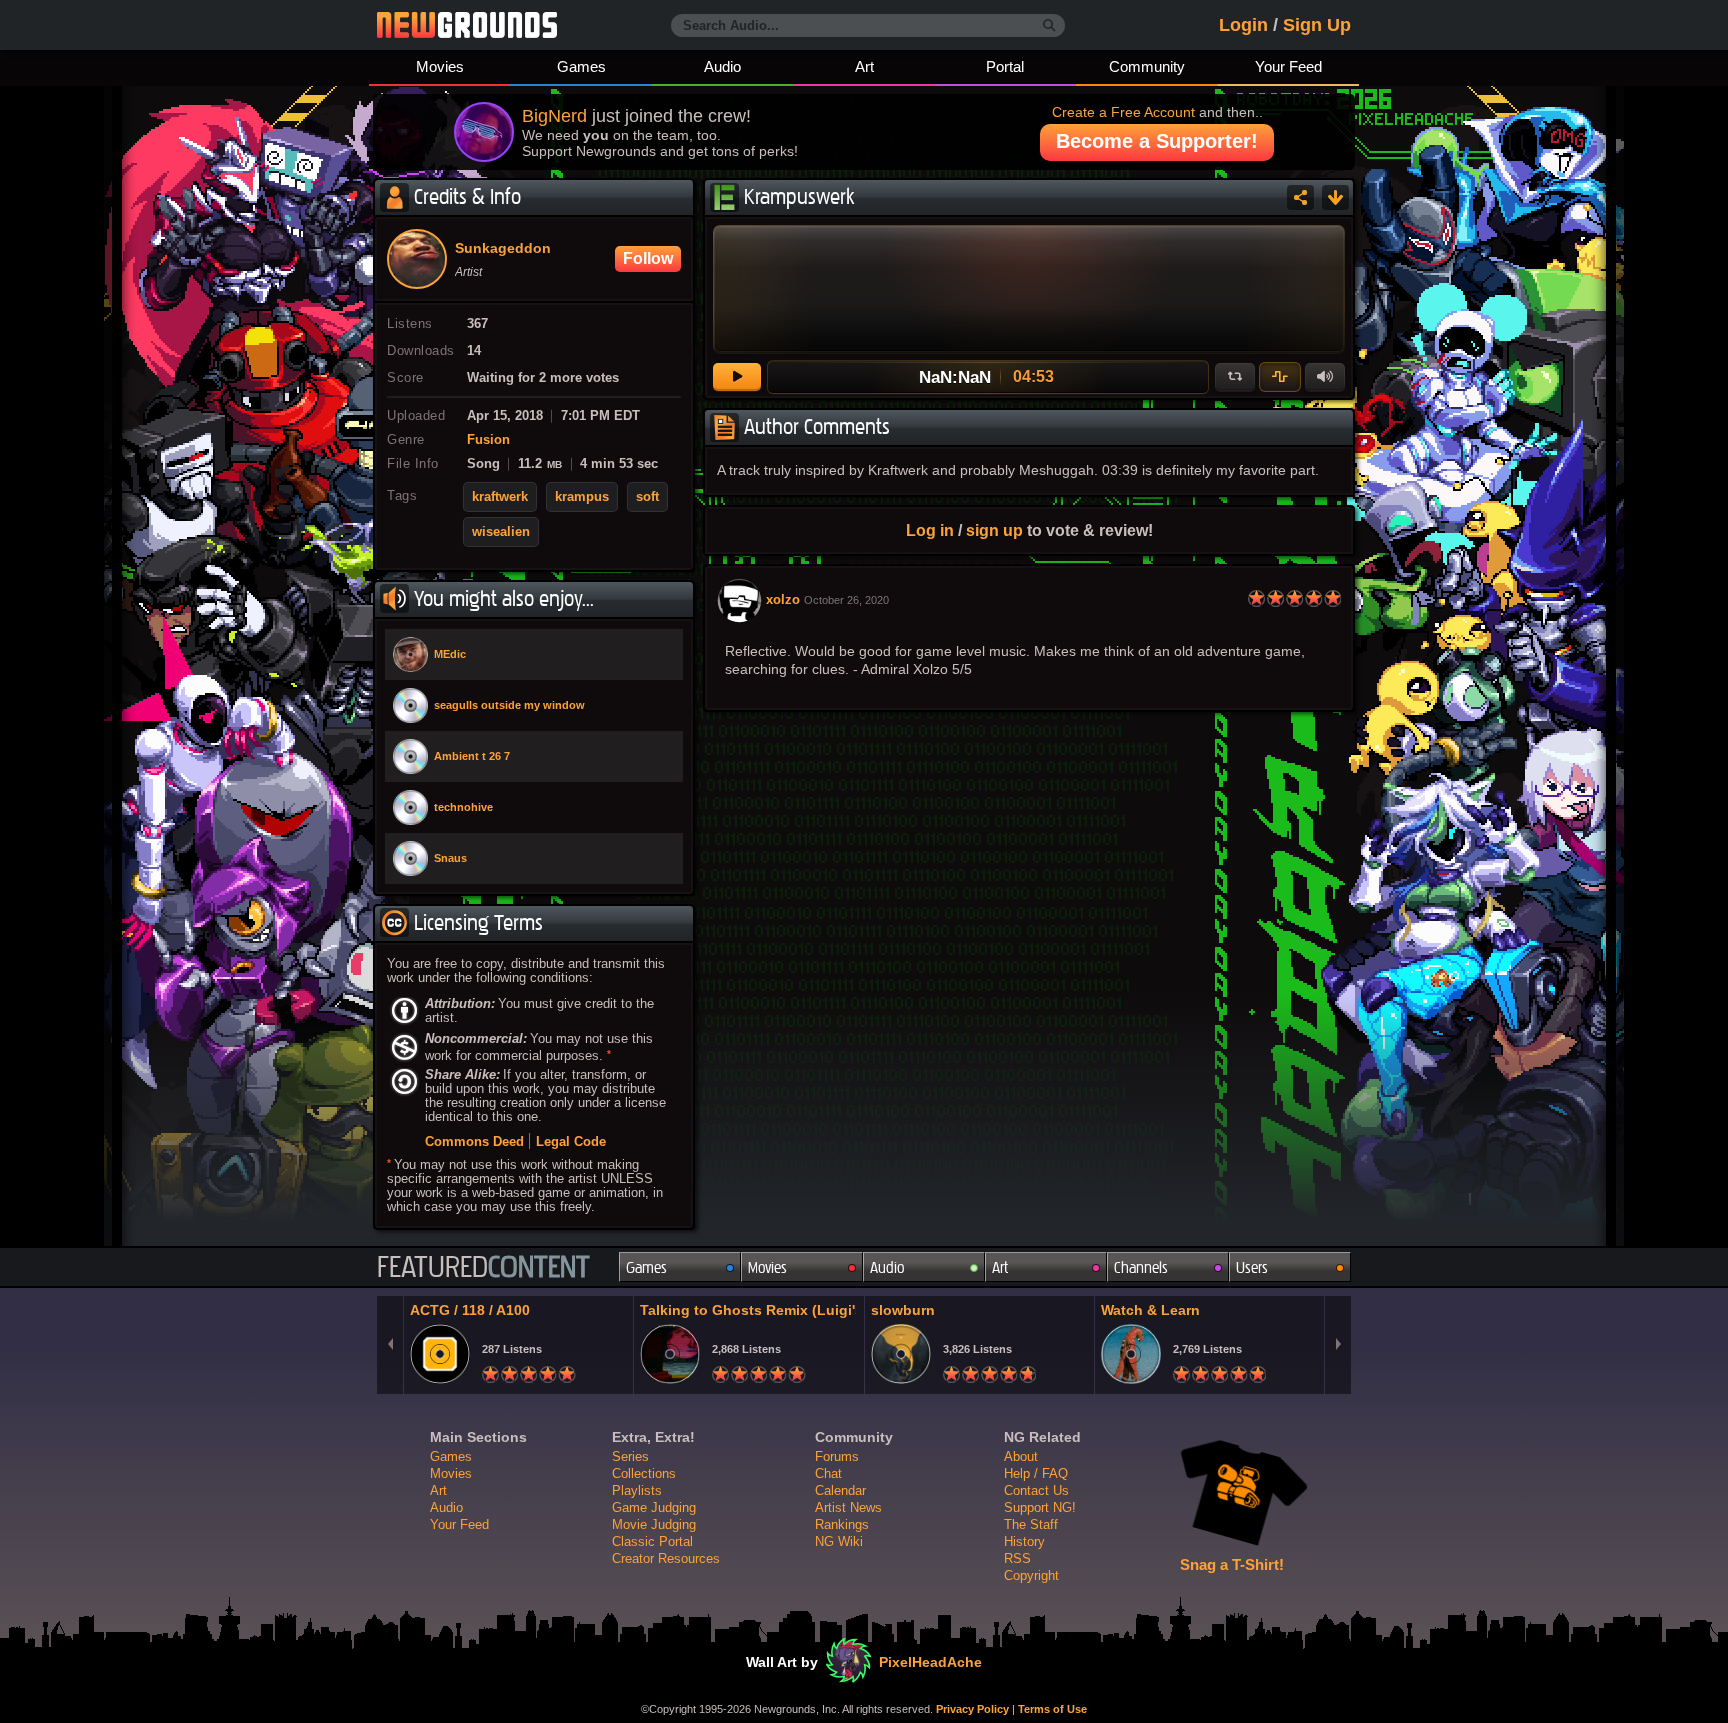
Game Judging (654, 1507)
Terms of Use (1052, 1709)
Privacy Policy (972, 1709)
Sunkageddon (503, 249)
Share (1300, 197)
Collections (644, 1473)
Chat (828, 1473)
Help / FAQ (1036, 1473)
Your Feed (1288, 66)
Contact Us (1036, 1490)
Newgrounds (467, 25)
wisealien (501, 532)
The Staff (1031, 1524)
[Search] (1049, 26)
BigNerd (554, 116)
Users (1252, 1267)
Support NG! (1040, 1507)
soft (647, 497)
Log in (930, 530)
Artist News (848, 1507)
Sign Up (1317, 25)
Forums (837, 1456)
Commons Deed (474, 1141)
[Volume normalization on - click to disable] (1280, 377)
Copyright (1031, 1575)
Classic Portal (652, 1541)
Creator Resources (666, 1558)
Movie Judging (654, 1524)
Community (1147, 66)
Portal (1005, 66)
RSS (1017, 1558)
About (1021, 1456)
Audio (722, 66)
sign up (994, 530)
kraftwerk (500, 497)
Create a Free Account (1123, 112)
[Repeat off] (1235, 377)
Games (581, 66)
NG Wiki (839, 1541)
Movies (440, 66)
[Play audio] (737, 377)
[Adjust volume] (1325, 377)
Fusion (488, 440)
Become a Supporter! (1157, 141)
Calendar (840, 1490)
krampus (582, 497)
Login (1243, 25)
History (1024, 1541)
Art (864, 66)
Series (630, 1456)
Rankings (842, 1524)
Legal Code (571, 1141)
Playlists (637, 1490)
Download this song (1335, 197)
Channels (1141, 1267)
